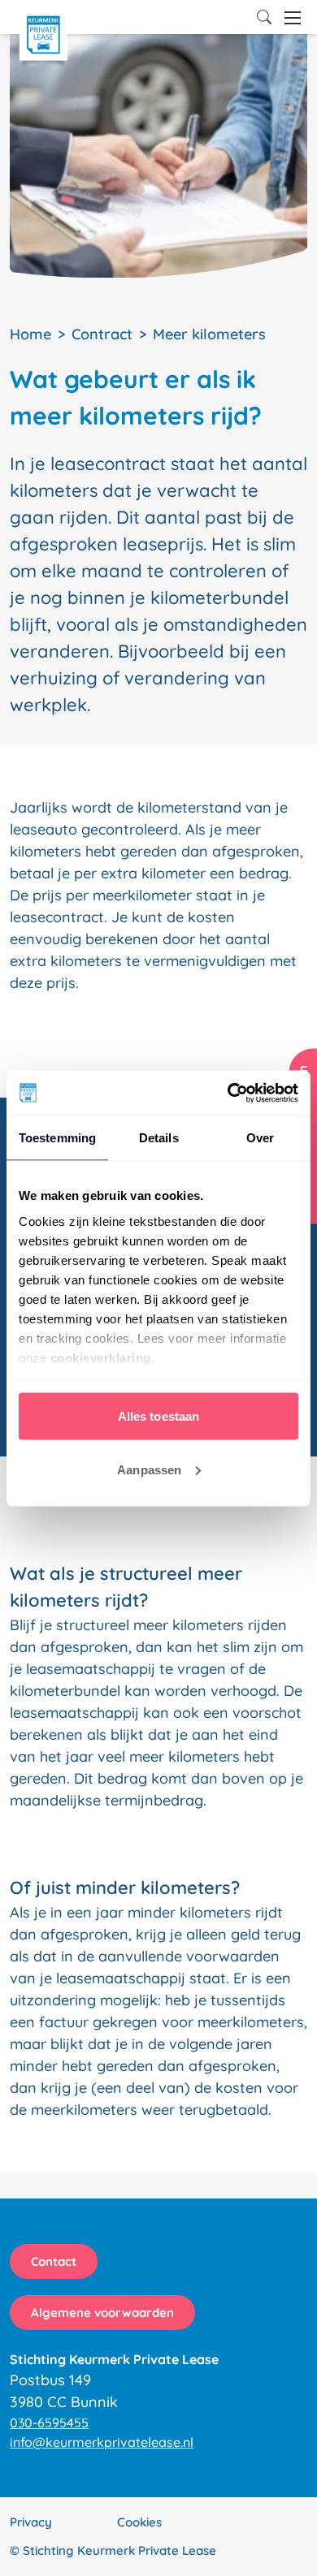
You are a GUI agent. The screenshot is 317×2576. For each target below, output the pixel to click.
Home (30, 334)
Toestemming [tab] (57, 1138)
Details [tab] (159, 1138)
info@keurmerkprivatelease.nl (102, 2442)
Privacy (31, 2522)
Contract (102, 334)
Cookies (139, 2522)
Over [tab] (260, 1138)
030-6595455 (49, 2423)
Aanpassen (149, 1469)
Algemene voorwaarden (102, 2313)
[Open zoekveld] (264, 17)
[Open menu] (293, 18)
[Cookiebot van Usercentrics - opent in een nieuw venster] (228, 1093)
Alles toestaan (158, 1416)
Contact (54, 2261)
